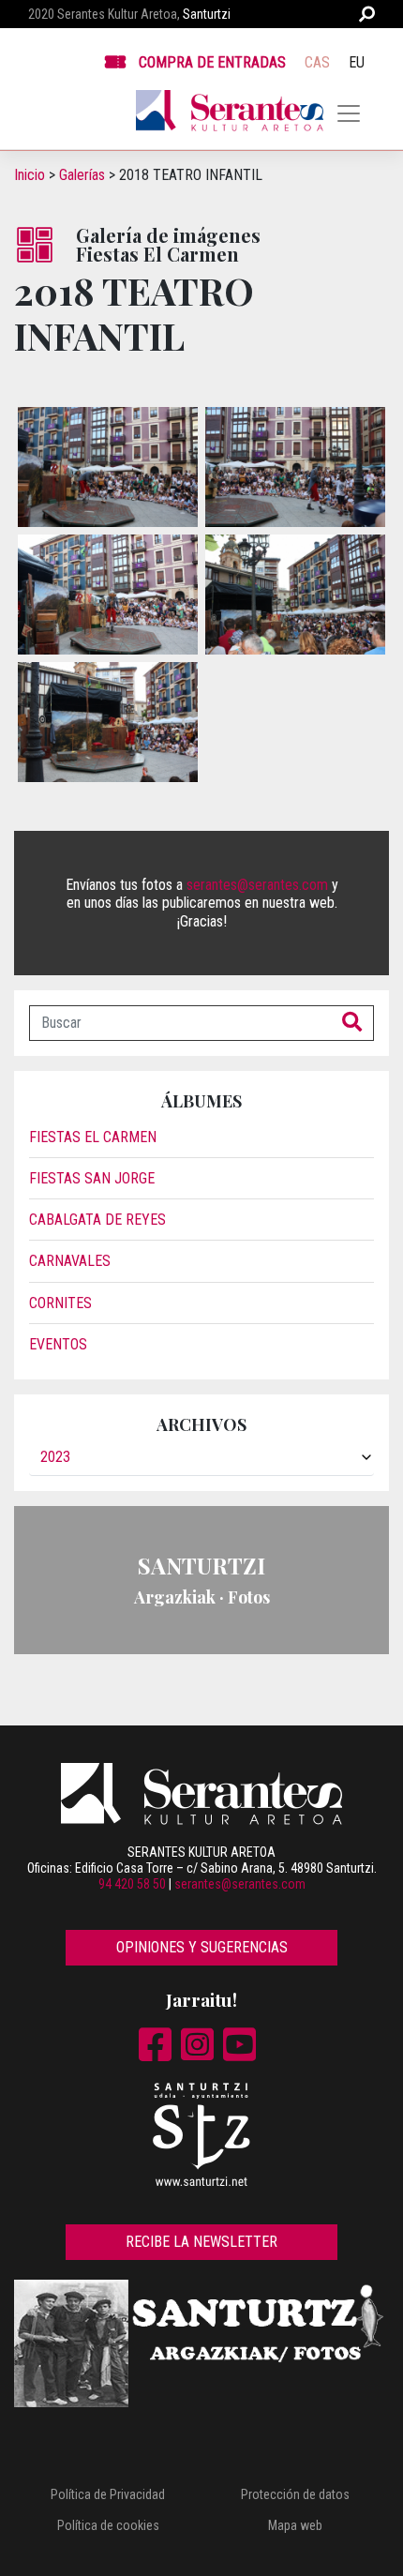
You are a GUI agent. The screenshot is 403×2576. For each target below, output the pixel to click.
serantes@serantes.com (257, 885)
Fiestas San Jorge (92, 1178)
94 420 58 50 (132, 1884)
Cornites (60, 1303)
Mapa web (295, 2525)
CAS (317, 62)
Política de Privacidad (108, 2494)
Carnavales (70, 1261)
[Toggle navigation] (349, 113)
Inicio (30, 175)
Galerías (82, 175)
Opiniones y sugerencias (202, 1947)
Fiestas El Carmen (93, 1137)
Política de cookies (108, 2525)
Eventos (58, 1344)
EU (357, 62)
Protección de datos (295, 2494)
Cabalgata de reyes (97, 1220)
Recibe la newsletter (201, 2242)
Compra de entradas (212, 62)
